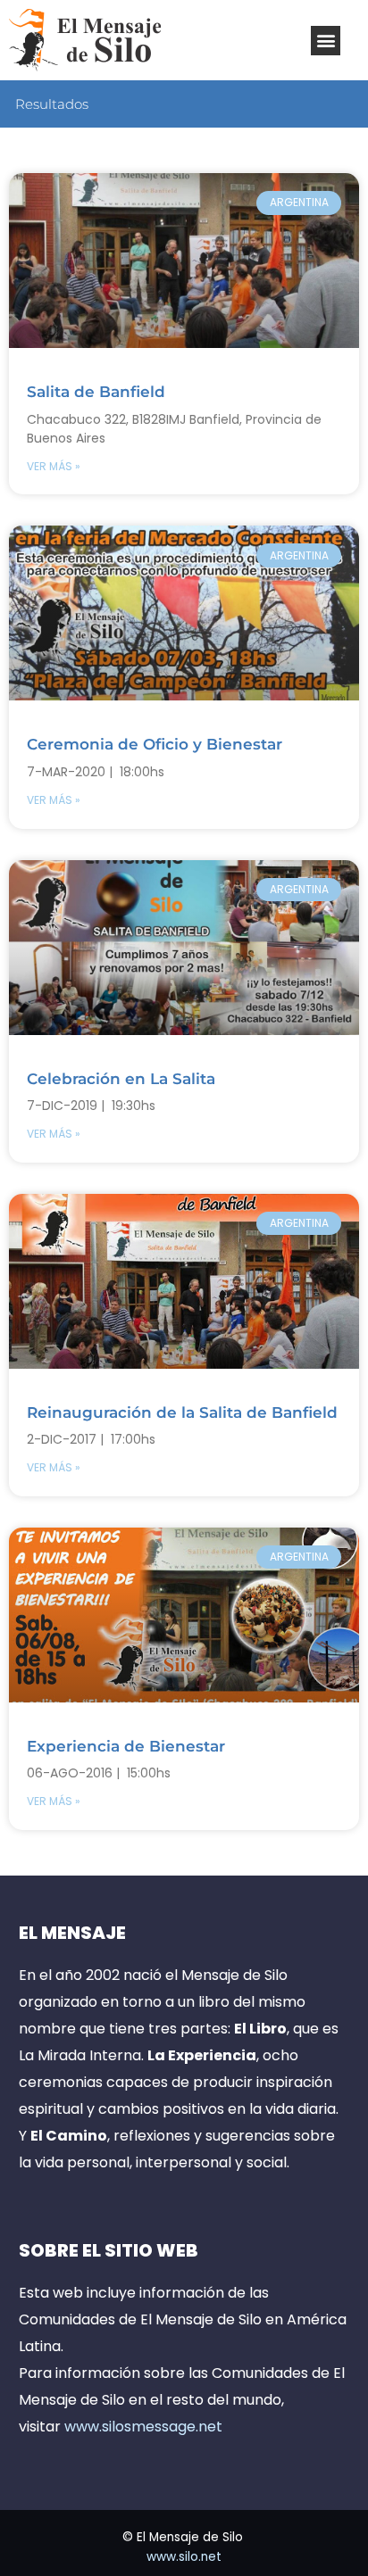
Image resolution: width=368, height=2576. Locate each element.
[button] (326, 41)
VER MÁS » (54, 466)
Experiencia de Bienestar (126, 1746)
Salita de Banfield (96, 392)
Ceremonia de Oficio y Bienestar (155, 744)
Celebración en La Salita (121, 1079)
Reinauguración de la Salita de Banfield (182, 1412)
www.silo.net (184, 2557)
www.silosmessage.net (143, 2427)
